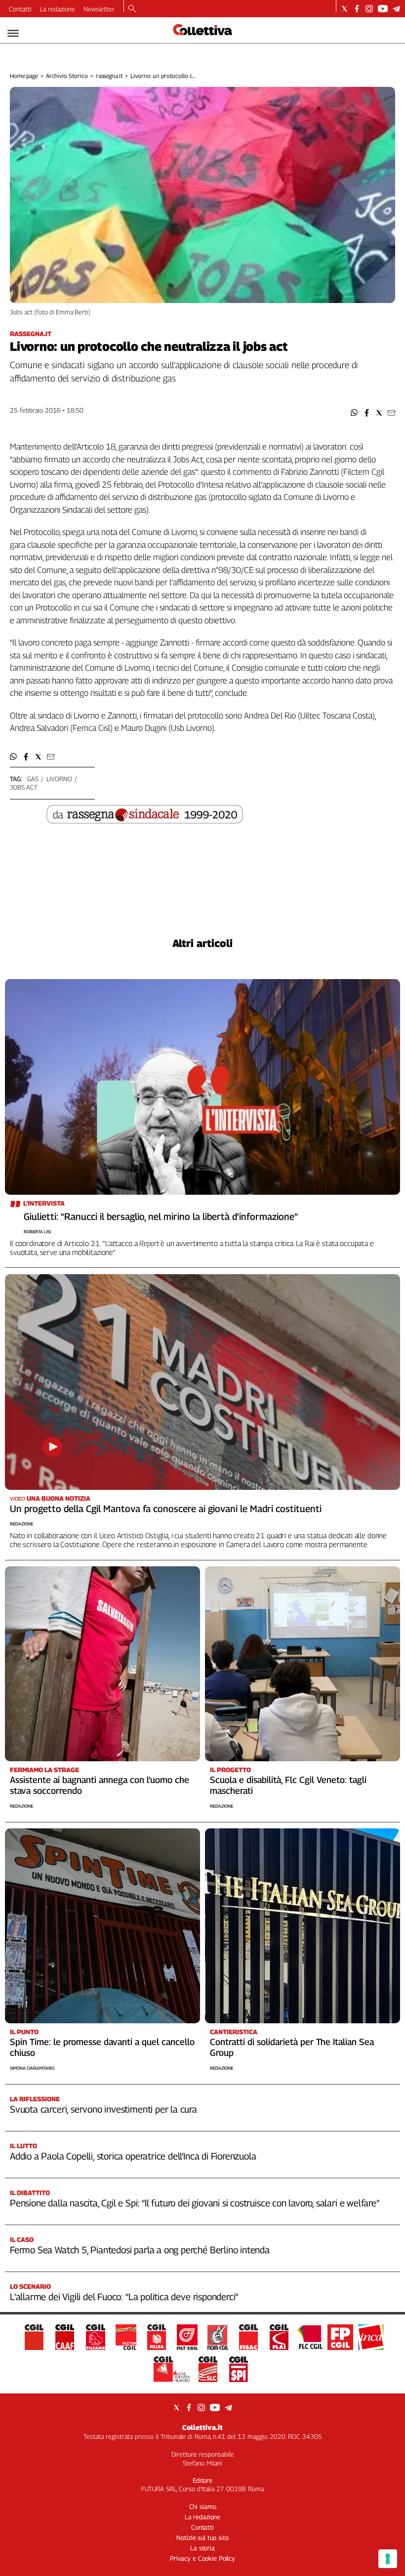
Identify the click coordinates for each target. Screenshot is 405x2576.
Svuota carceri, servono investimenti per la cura (103, 2109)
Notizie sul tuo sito (202, 2538)
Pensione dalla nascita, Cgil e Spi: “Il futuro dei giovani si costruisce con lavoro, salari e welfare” (195, 2203)
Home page (24, 76)
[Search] (132, 9)
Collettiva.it (202, 2427)
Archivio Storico (67, 76)
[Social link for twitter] (344, 9)
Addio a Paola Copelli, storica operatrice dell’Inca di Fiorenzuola (133, 2156)
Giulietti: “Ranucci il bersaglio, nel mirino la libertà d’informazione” (161, 1216)
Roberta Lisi (37, 1231)
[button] (354, 413)
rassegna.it (109, 76)
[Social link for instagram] (369, 9)
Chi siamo (203, 2506)
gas (33, 779)
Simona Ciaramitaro (32, 2068)
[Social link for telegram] (396, 9)
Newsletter (99, 9)
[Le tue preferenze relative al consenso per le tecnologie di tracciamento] (388, 2559)
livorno (59, 779)
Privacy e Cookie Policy (202, 2558)
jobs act (24, 787)
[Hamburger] (13, 33)
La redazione (58, 9)
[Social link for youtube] (383, 9)
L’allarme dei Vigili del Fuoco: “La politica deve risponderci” (124, 2297)
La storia (202, 2548)
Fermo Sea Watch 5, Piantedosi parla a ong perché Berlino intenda (140, 2250)
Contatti (20, 9)
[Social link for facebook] (357, 9)
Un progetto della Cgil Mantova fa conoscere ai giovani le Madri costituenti (166, 1509)
